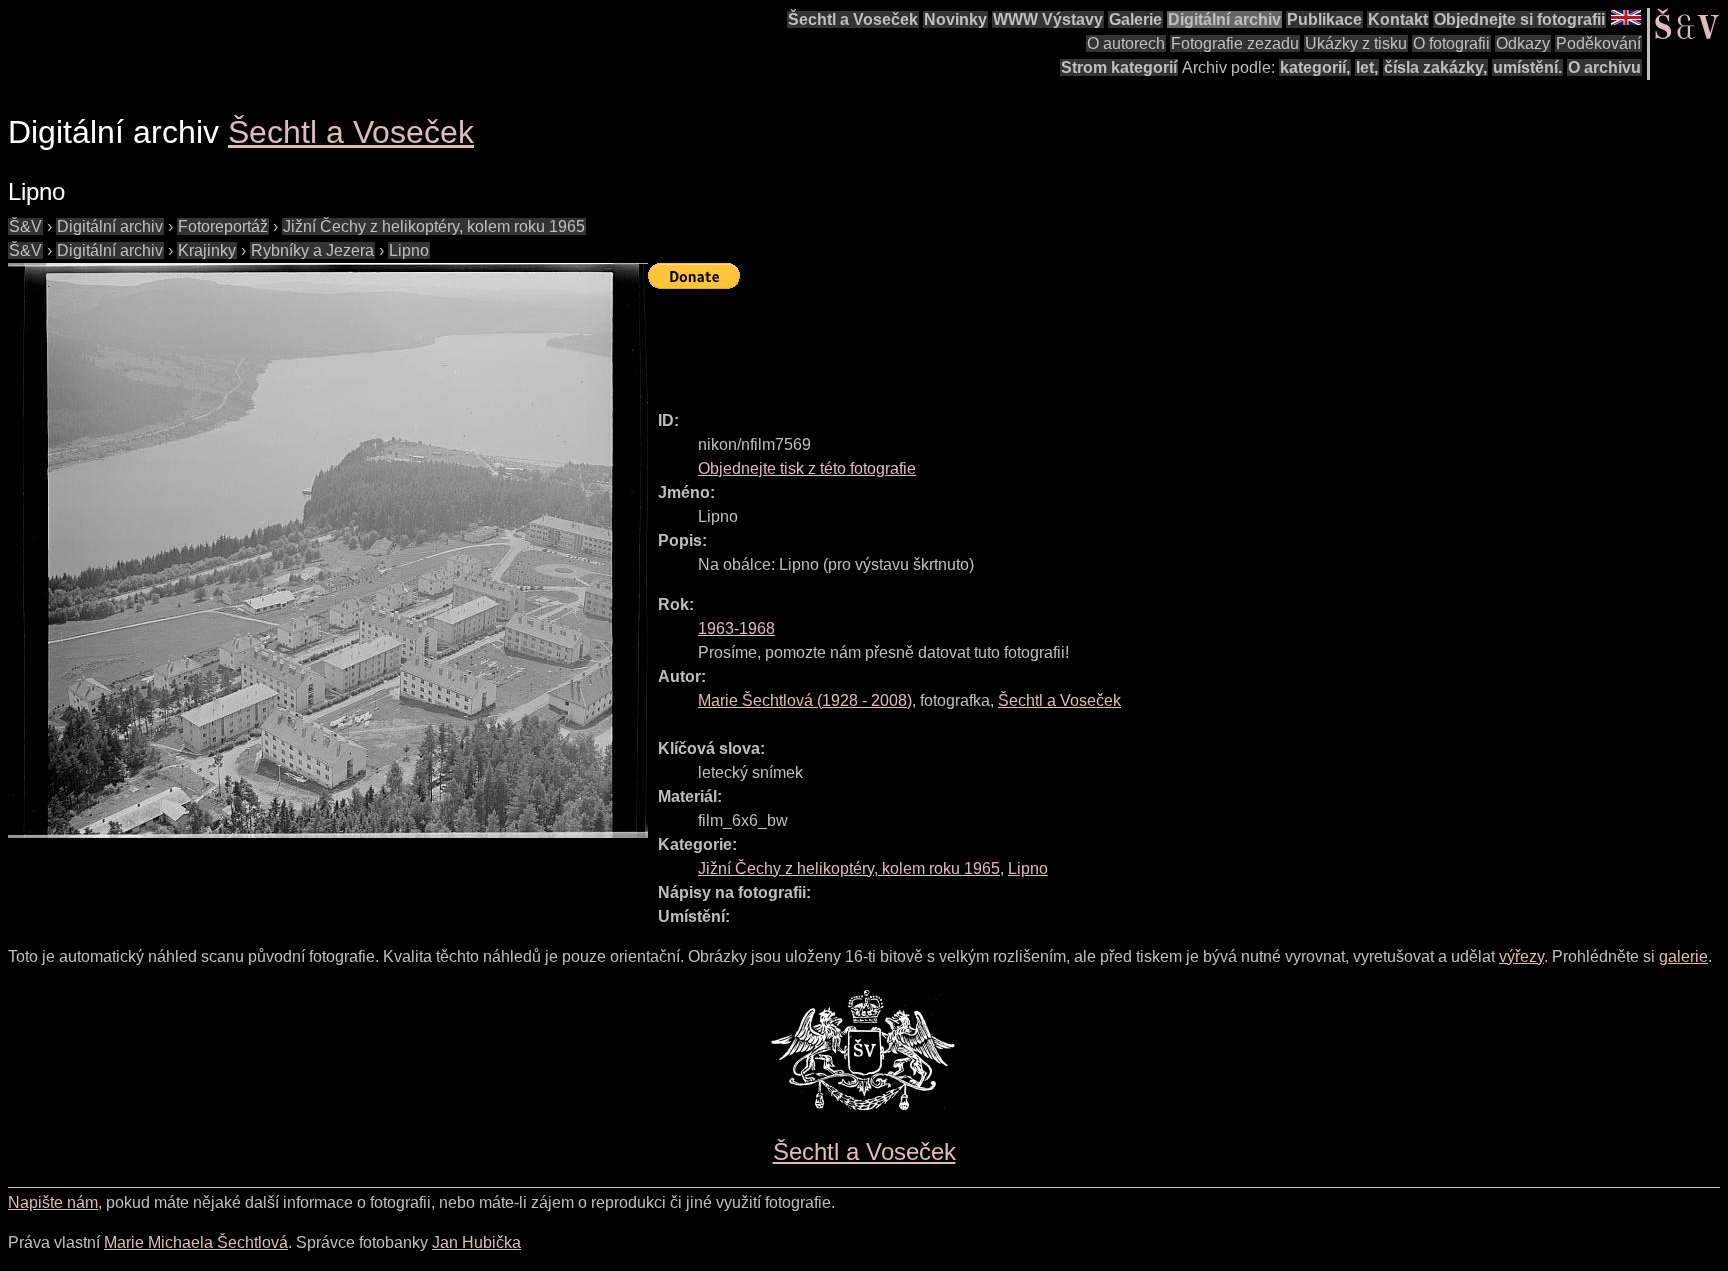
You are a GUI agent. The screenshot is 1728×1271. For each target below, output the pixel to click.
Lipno (409, 250)
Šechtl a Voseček (853, 19)
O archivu (1604, 67)
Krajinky (207, 250)
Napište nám (53, 1202)
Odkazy (1523, 43)
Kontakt (1398, 19)
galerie (1683, 956)
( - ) (805, 700)
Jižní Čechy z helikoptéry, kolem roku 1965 (434, 226)
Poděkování (1598, 43)
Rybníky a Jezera (312, 250)
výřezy (1521, 956)
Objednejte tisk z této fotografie (807, 468)
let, (1367, 67)
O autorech (1126, 43)
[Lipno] (328, 550)
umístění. (1527, 67)
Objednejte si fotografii (1519, 19)
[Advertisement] (1012, 341)
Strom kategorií (1119, 67)
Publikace (1324, 19)
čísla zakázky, (1435, 67)
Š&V (25, 226)
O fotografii (1451, 43)
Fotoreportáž (223, 226)
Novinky (955, 19)
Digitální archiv (1224, 19)
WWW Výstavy (1048, 19)
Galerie (1135, 19)
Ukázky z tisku (1356, 43)
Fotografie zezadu (1235, 43)
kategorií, (1315, 67)
